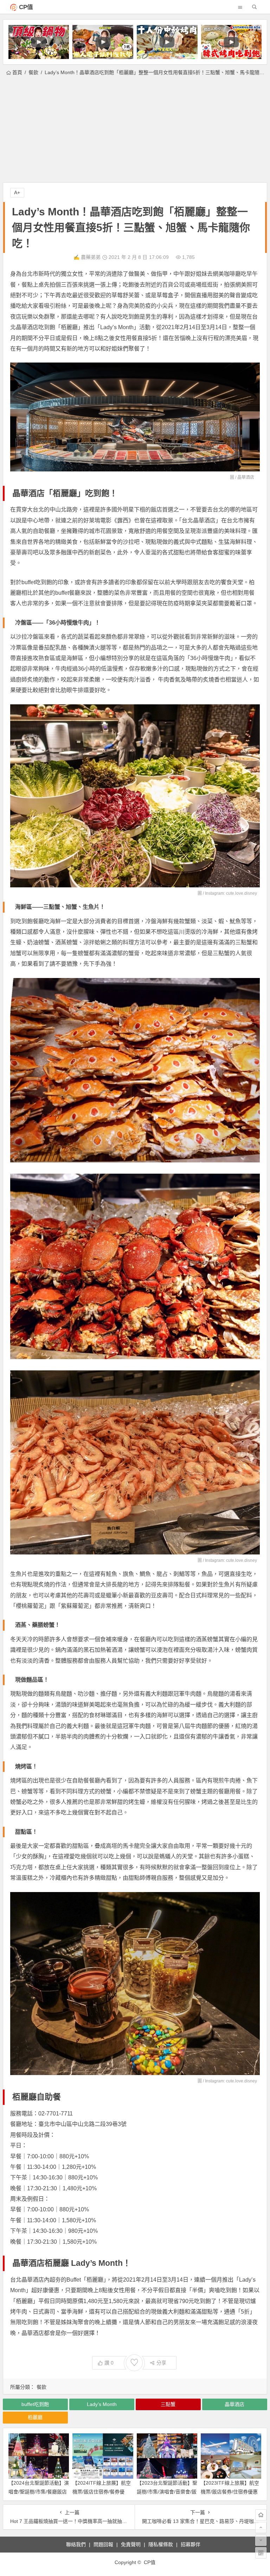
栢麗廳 (35, 2417)
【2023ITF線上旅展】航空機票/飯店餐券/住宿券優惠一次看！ (230, 2492)
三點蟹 (168, 2404)
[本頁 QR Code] (261, 2553)
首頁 (17, 72)
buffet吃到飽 (35, 2404)
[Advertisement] (135, 130)
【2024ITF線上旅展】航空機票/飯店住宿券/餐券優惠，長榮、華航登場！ (102, 2492)
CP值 (26, 7)
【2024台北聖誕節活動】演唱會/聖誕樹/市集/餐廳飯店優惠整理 (39, 2492)
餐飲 (33, 72)
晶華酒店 (246, 477)
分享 (161, 2363)
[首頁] (261, 2515)
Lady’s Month (102, 2404)
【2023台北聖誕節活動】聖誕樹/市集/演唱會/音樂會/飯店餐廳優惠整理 (167, 2492)
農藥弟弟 (91, 257)
